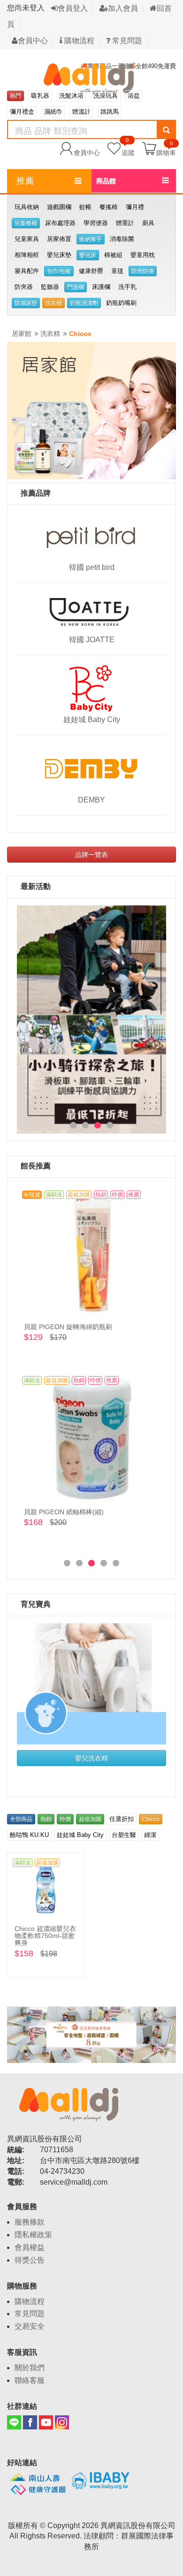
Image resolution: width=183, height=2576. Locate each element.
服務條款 (30, 2222)
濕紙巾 (53, 112)
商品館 (106, 181)
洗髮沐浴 (71, 96)
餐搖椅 (109, 207)
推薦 (25, 181)
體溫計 (81, 112)
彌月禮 (135, 207)
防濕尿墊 (26, 303)
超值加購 (90, 1819)
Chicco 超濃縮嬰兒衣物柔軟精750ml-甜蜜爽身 (45, 1936)
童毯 (117, 271)
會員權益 (30, 2247)
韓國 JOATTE (92, 640)
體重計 (125, 223)
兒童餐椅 (26, 223)
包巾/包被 (59, 271)
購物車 (166, 152)
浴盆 (134, 96)
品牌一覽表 (91, 855)
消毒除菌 (122, 239)
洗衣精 (53, 303)
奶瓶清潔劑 (84, 303)
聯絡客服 (30, 2380)
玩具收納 (27, 207)
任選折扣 (122, 1819)
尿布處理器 (60, 223)
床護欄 (101, 287)
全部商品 (21, 1819)
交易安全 (30, 2326)
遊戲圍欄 (59, 207)
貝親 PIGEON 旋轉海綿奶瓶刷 (68, 1327)
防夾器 (24, 287)
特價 (65, 1819)
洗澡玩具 (106, 96)
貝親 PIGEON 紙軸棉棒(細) (64, 1512)
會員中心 (33, 41)
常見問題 (126, 41)
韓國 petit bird (92, 567)
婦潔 (150, 1835)
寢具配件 (27, 271)
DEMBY (91, 800)
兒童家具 (27, 239)
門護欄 (76, 287)
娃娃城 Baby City (92, 720)
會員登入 (73, 8)
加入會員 (123, 8)
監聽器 (50, 287)
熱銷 (46, 1819)
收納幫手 (91, 239)
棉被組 (113, 255)
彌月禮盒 (22, 112)
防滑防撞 (143, 271)
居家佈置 (59, 239)
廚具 (148, 223)
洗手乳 (127, 287)
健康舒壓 (91, 271)
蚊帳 (85, 207)
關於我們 (30, 2368)
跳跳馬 (110, 112)
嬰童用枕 (143, 255)
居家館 (22, 334)
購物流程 (78, 41)
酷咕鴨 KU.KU (29, 1835)
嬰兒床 (88, 255)
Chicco (80, 334)
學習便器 (96, 223)
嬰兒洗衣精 (91, 1758)
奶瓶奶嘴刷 (121, 303)
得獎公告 (30, 2260)
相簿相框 (27, 255)
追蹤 (128, 148)
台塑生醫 (124, 1835)
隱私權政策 (33, 2235)
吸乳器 (40, 96)
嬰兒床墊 (59, 255)
